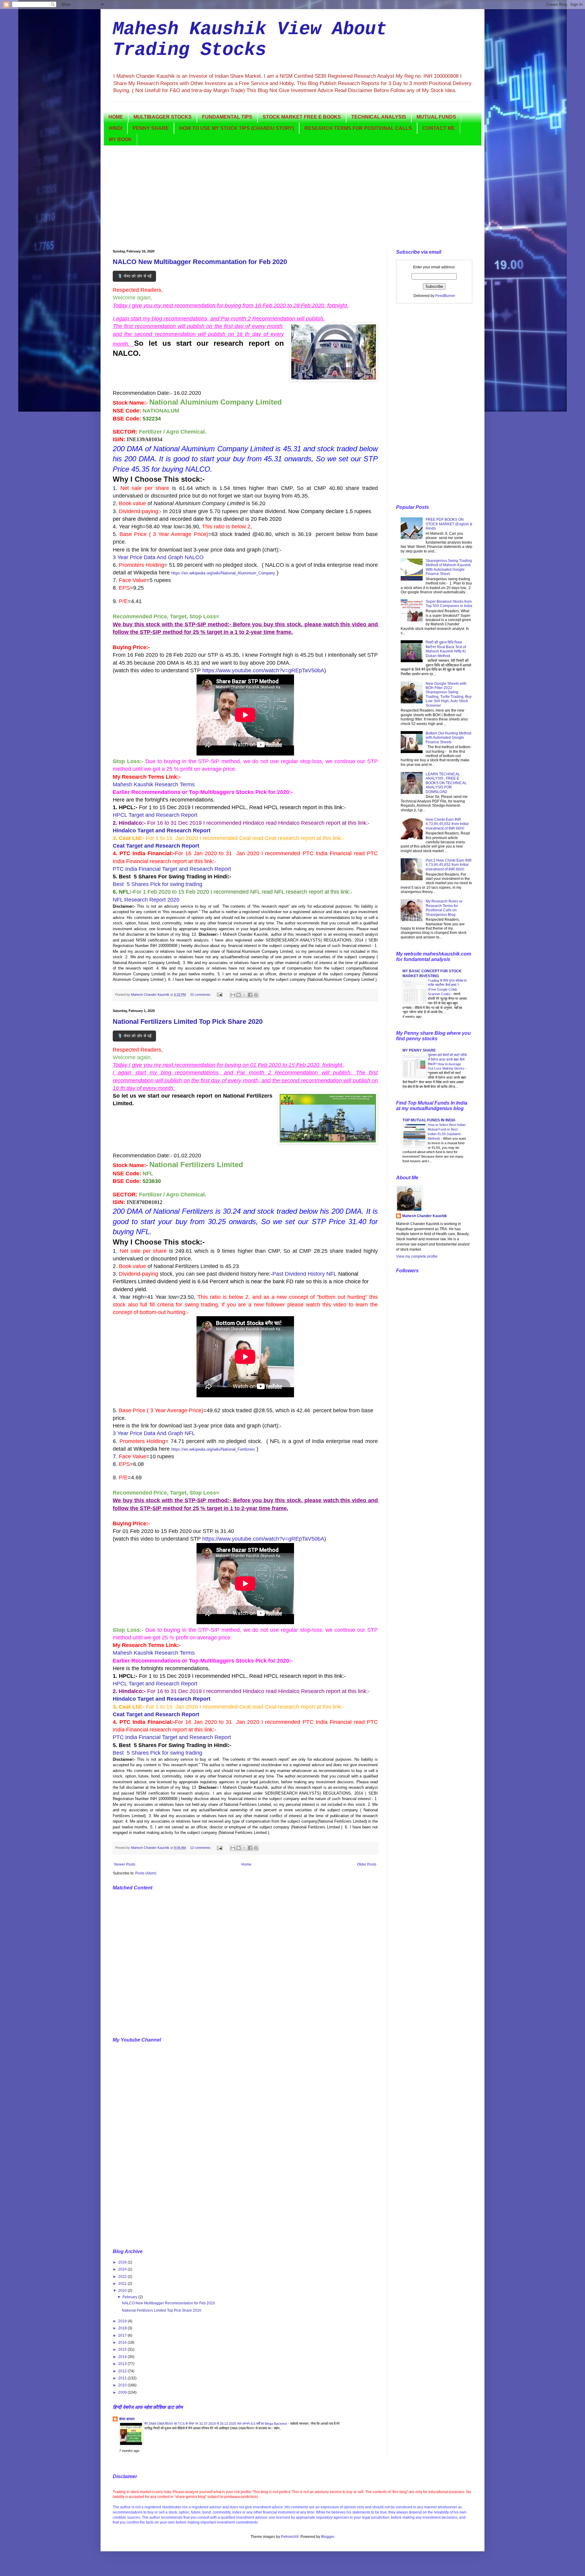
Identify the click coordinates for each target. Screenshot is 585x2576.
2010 (123, 2385)
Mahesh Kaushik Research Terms (154, 784)
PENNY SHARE (151, 128)
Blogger (328, 2537)
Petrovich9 (290, 2537)
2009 (123, 2392)
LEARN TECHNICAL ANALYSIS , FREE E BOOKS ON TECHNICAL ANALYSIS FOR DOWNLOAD (446, 783)
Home (246, 1864)
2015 (123, 2349)
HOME (116, 117)
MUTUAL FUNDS (436, 117)
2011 (123, 2378)
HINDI (115, 128)
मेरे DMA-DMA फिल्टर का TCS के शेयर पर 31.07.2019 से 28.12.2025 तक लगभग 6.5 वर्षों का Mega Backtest (216, 2424)
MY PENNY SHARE (419, 1050)
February (130, 2297)
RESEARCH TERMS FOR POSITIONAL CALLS (358, 128)
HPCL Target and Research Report (156, 815)
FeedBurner (445, 296)
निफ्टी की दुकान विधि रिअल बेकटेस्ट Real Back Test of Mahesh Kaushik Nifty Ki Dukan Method (446, 649)
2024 (123, 2269)
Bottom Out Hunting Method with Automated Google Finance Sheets (448, 738)
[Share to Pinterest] (256, 995)
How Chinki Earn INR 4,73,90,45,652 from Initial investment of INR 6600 (447, 824)
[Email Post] (219, 995)
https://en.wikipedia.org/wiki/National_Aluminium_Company (223, 573)
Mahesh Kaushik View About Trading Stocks (250, 40)
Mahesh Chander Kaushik (425, 1216)
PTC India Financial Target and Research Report (172, 869)
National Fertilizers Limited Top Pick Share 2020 (188, 1022)
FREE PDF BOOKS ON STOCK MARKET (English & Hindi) (449, 524)
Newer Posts (125, 1864)
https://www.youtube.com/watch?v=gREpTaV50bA (263, 670)
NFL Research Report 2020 (146, 900)
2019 (123, 2321)
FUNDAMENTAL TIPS (227, 117)
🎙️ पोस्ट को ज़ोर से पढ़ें (134, 276)
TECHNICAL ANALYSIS (379, 117)
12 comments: (201, 1848)
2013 (123, 2364)
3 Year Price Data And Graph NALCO (158, 557)
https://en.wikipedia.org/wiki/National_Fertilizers (213, 1449)
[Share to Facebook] (250, 995)
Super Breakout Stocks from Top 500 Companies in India (449, 604)
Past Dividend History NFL (305, 1274)
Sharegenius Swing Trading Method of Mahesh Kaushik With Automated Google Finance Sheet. (449, 567)
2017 (123, 2335)
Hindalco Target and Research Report (162, 831)
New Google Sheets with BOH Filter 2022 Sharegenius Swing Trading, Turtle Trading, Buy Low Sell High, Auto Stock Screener (449, 695)
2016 (123, 2342)
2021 (123, 2284)
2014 (123, 2357)
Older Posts (367, 1864)
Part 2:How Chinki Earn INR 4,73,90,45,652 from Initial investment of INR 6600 (449, 865)
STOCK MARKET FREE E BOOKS (302, 117)
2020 (123, 2291)
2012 (123, 2371)
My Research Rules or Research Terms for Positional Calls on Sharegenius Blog (444, 908)
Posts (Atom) (146, 1873)
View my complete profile (417, 1256)
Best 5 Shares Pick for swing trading (158, 884)
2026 (123, 2262)
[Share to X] (244, 995)
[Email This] (233, 995)
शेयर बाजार (127, 2419)
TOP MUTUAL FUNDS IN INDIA (429, 1120)
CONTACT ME (439, 128)
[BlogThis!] (239, 995)
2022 (123, 2277)
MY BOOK (120, 139)
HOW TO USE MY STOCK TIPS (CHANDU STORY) (237, 128)
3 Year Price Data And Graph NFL (154, 1433)
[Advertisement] (292, 198)
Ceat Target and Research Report (156, 846)
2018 (123, 2328)
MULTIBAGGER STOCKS (163, 117)
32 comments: (201, 995)
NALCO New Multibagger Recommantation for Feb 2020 (200, 262)
